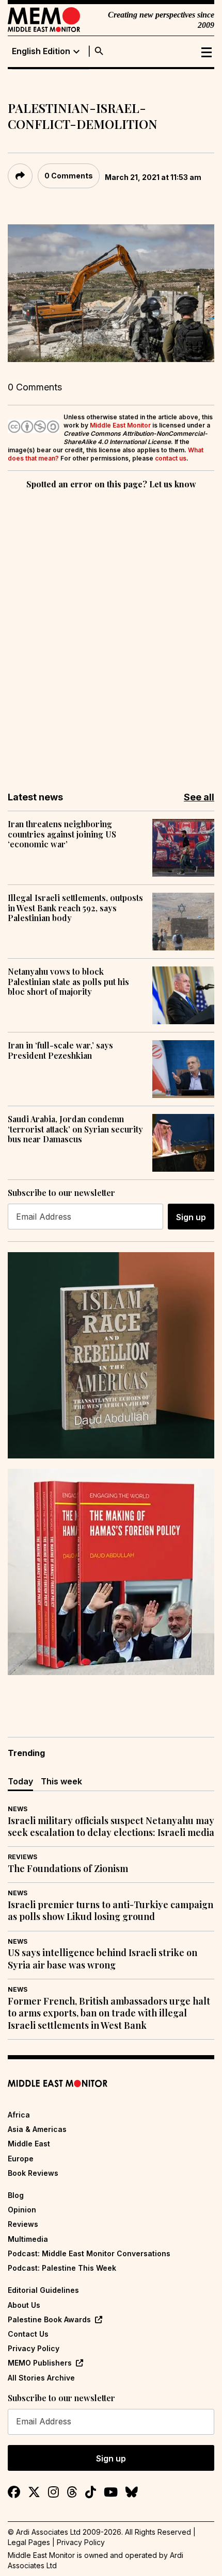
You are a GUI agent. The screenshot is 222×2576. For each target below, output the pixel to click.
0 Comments (69, 176)
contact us (171, 458)
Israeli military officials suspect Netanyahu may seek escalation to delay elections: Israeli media (111, 1827)
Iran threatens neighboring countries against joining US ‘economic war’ (62, 834)
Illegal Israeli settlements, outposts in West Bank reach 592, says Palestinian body (75, 908)
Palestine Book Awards (49, 2319)
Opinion (22, 2210)
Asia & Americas (37, 2129)
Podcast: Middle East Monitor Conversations (89, 2253)
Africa (19, 2115)
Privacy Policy (34, 2348)
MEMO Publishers (40, 2363)
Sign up (191, 1217)
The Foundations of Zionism (68, 1869)
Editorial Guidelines (43, 2290)
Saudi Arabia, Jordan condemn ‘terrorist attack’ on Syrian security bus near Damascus (75, 1129)
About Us (24, 2305)
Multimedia (28, 2239)
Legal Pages (29, 2542)
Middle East (29, 2144)
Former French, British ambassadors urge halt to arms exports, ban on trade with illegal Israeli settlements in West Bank (109, 2013)
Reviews (22, 1857)
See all (199, 797)
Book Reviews (33, 2173)
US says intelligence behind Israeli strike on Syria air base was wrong (102, 1959)
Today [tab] (20, 1781)
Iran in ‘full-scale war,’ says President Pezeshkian (60, 1050)
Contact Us (28, 2334)
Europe (21, 2159)
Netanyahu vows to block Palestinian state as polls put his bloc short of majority (68, 981)
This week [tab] (61, 1781)
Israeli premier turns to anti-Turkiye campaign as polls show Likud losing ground (110, 1911)
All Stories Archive (41, 2378)
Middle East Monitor (120, 425)
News (18, 1809)
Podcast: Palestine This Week (62, 2268)
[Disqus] (111, 633)
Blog (16, 2195)
